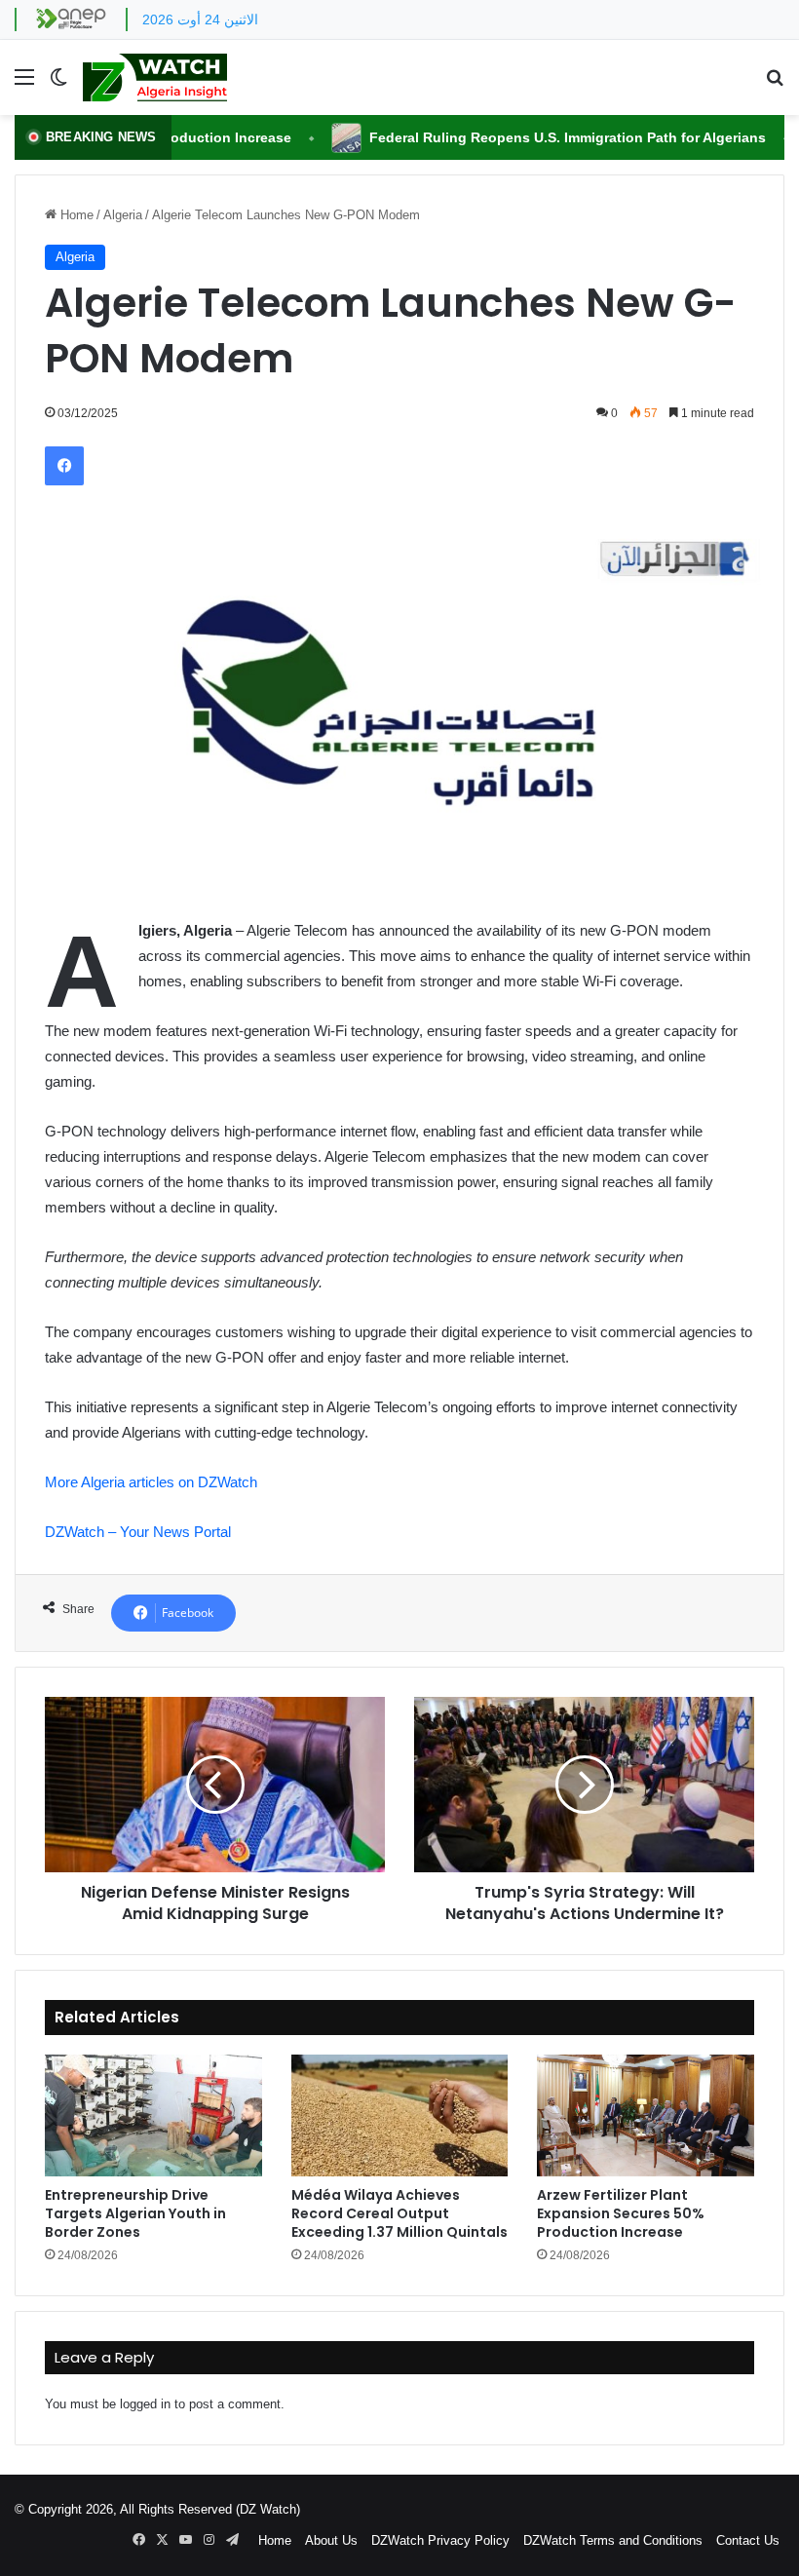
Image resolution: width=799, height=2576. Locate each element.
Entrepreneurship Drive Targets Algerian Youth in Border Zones (135, 2213)
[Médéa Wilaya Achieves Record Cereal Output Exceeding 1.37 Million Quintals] (400, 2116)
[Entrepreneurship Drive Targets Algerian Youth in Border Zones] (153, 2116)
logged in (145, 2404)
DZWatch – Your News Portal (138, 1532)
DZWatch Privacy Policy (440, 2540)
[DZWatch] (155, 77)
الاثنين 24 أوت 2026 (200, 19)
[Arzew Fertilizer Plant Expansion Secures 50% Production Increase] (646, 2116)
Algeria (123, 215)
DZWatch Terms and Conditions (613, 2540)
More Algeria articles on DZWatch (151, 1482)
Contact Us (748, 2540)
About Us (331, 2540)
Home (75, 215)
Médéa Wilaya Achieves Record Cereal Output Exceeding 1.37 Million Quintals (399, 2213)
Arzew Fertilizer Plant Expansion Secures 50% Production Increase (621, 2213)
